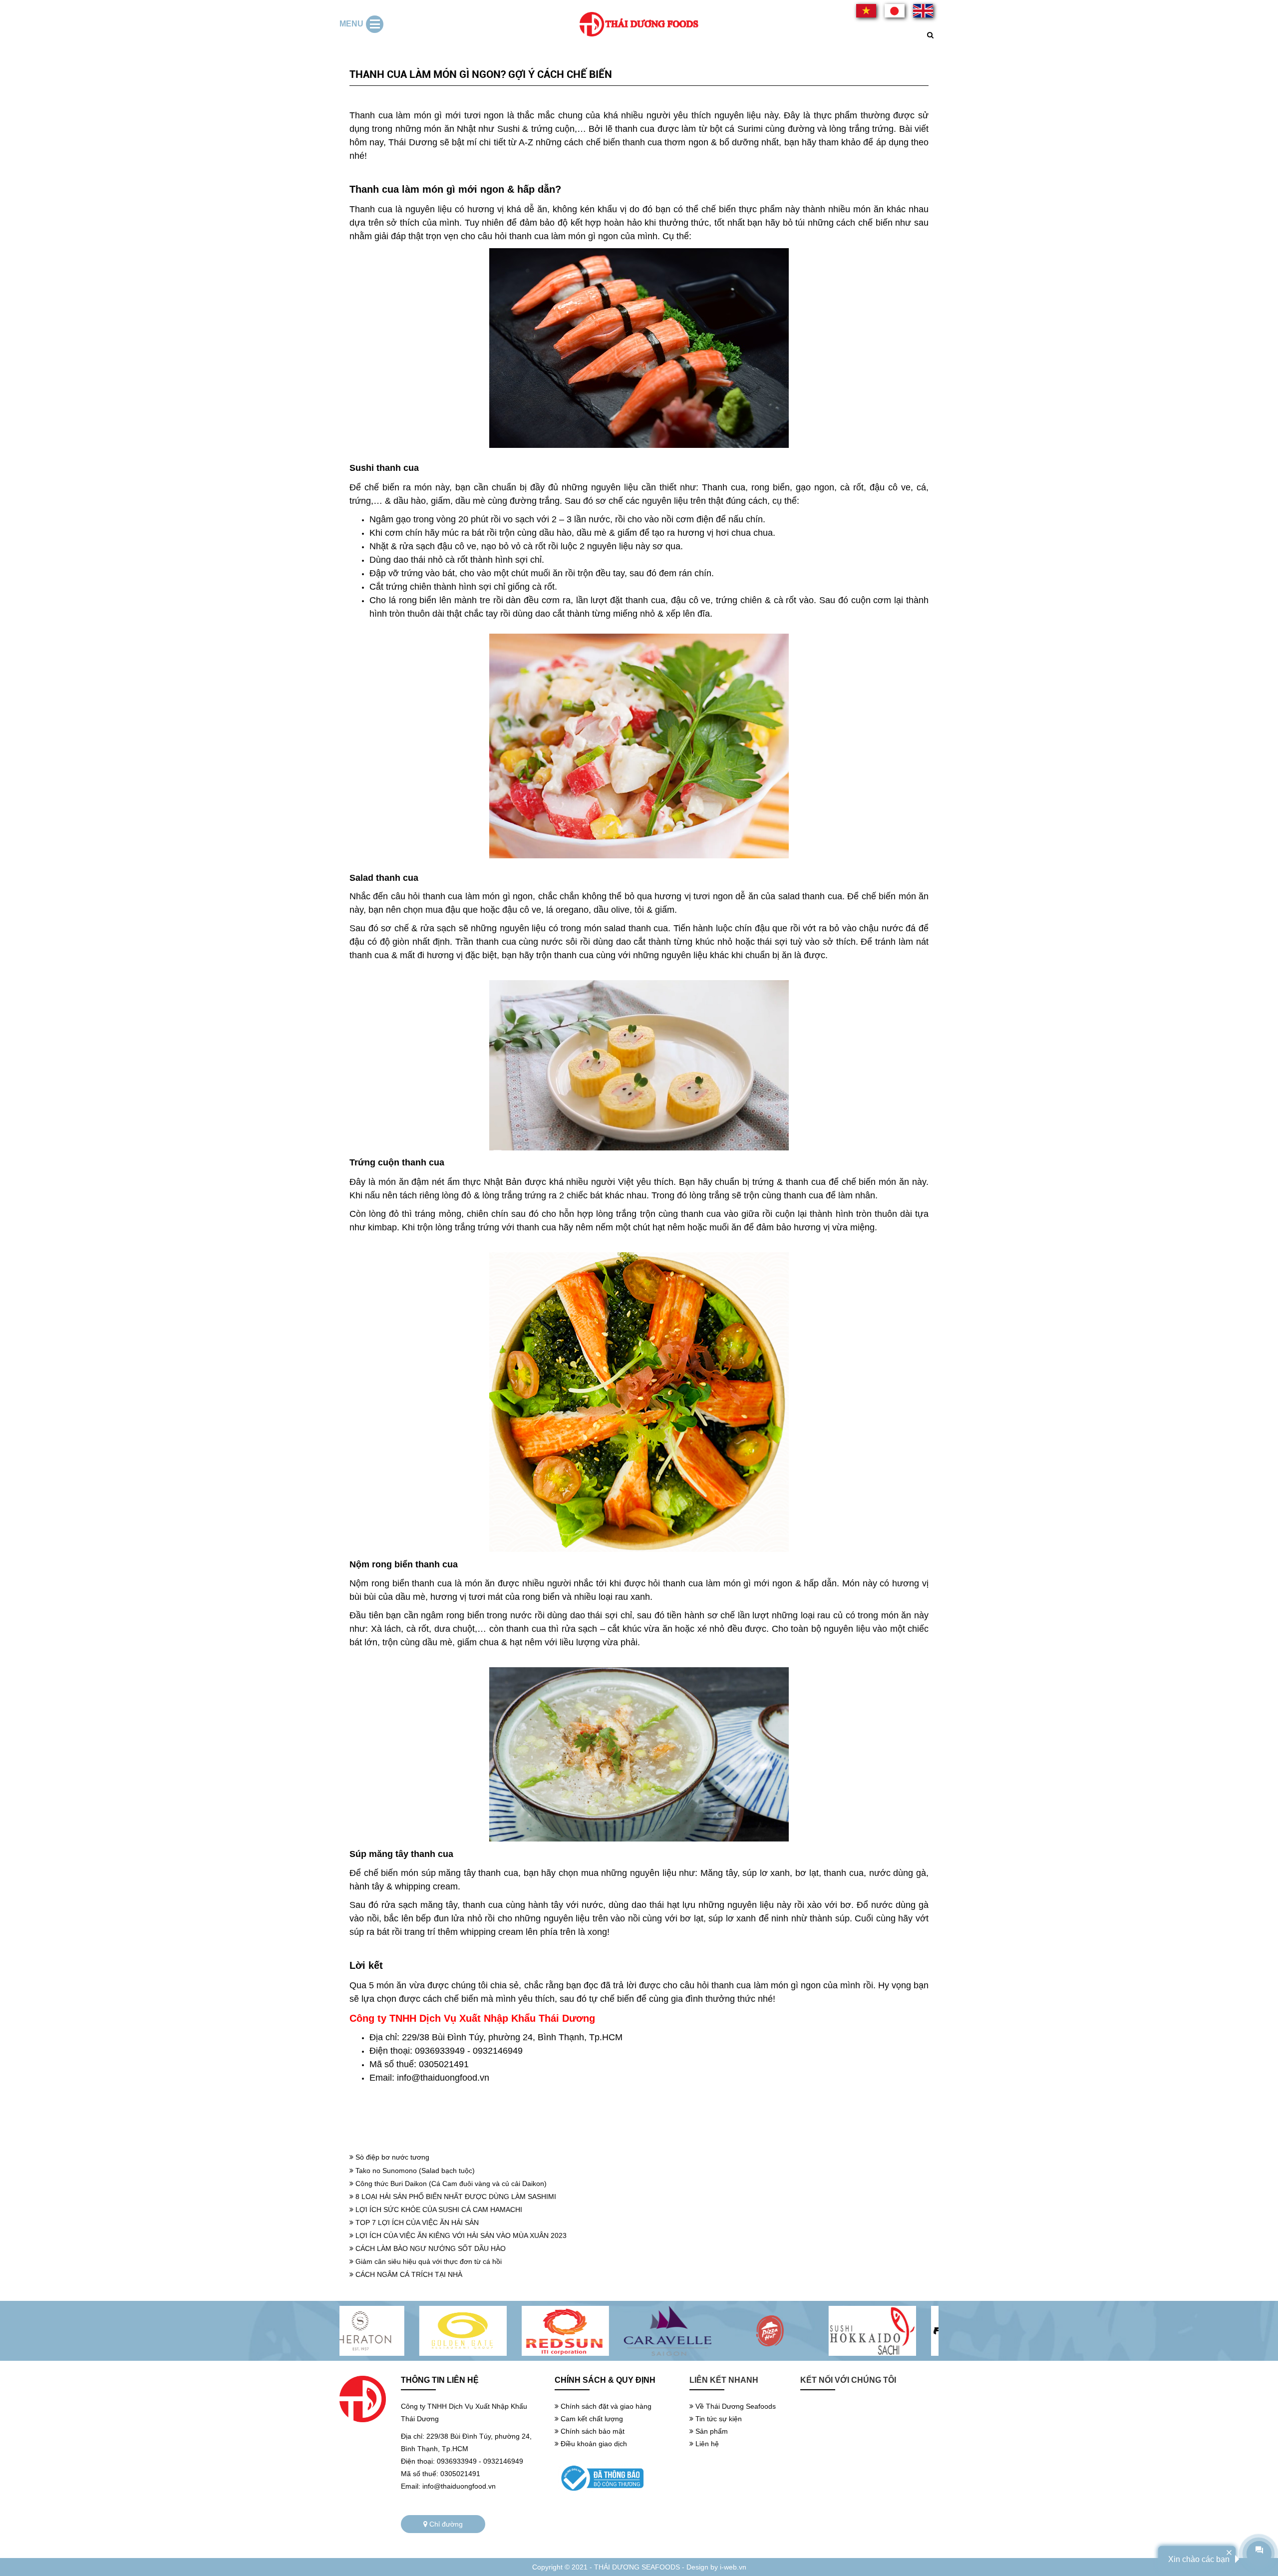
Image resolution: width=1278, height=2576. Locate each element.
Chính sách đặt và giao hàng (605, 2406)
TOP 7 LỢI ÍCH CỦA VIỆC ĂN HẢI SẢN (416, 2222)
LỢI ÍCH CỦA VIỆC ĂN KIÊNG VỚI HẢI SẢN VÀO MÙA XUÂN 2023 (460, 2235)
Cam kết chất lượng (591, 2419)
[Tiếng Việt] (866, 11)
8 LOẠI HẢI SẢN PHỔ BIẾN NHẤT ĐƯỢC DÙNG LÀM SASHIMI (455, 2197)
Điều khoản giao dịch (593, 2444)
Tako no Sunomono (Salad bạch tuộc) (414, 2171)
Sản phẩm (711, 2431)
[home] (639, 24)
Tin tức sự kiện (718, 2419)
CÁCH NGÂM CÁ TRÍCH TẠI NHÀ (408, 2274)
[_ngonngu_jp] (895, 11)
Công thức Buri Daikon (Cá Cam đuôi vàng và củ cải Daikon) (450, 2184)
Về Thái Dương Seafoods (735, 2406)
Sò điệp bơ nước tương (391, 2157)
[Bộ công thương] (615, 2478)
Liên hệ (706, 2444)
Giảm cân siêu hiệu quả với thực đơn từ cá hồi (428, 2261)
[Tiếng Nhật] (923, 11)
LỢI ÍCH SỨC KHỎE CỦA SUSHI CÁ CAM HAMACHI (438, 2209)
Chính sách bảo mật (592, 2431)
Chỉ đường (445, 2524)
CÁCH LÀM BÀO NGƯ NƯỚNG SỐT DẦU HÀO (430, 2248)
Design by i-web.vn (716, 2567)
